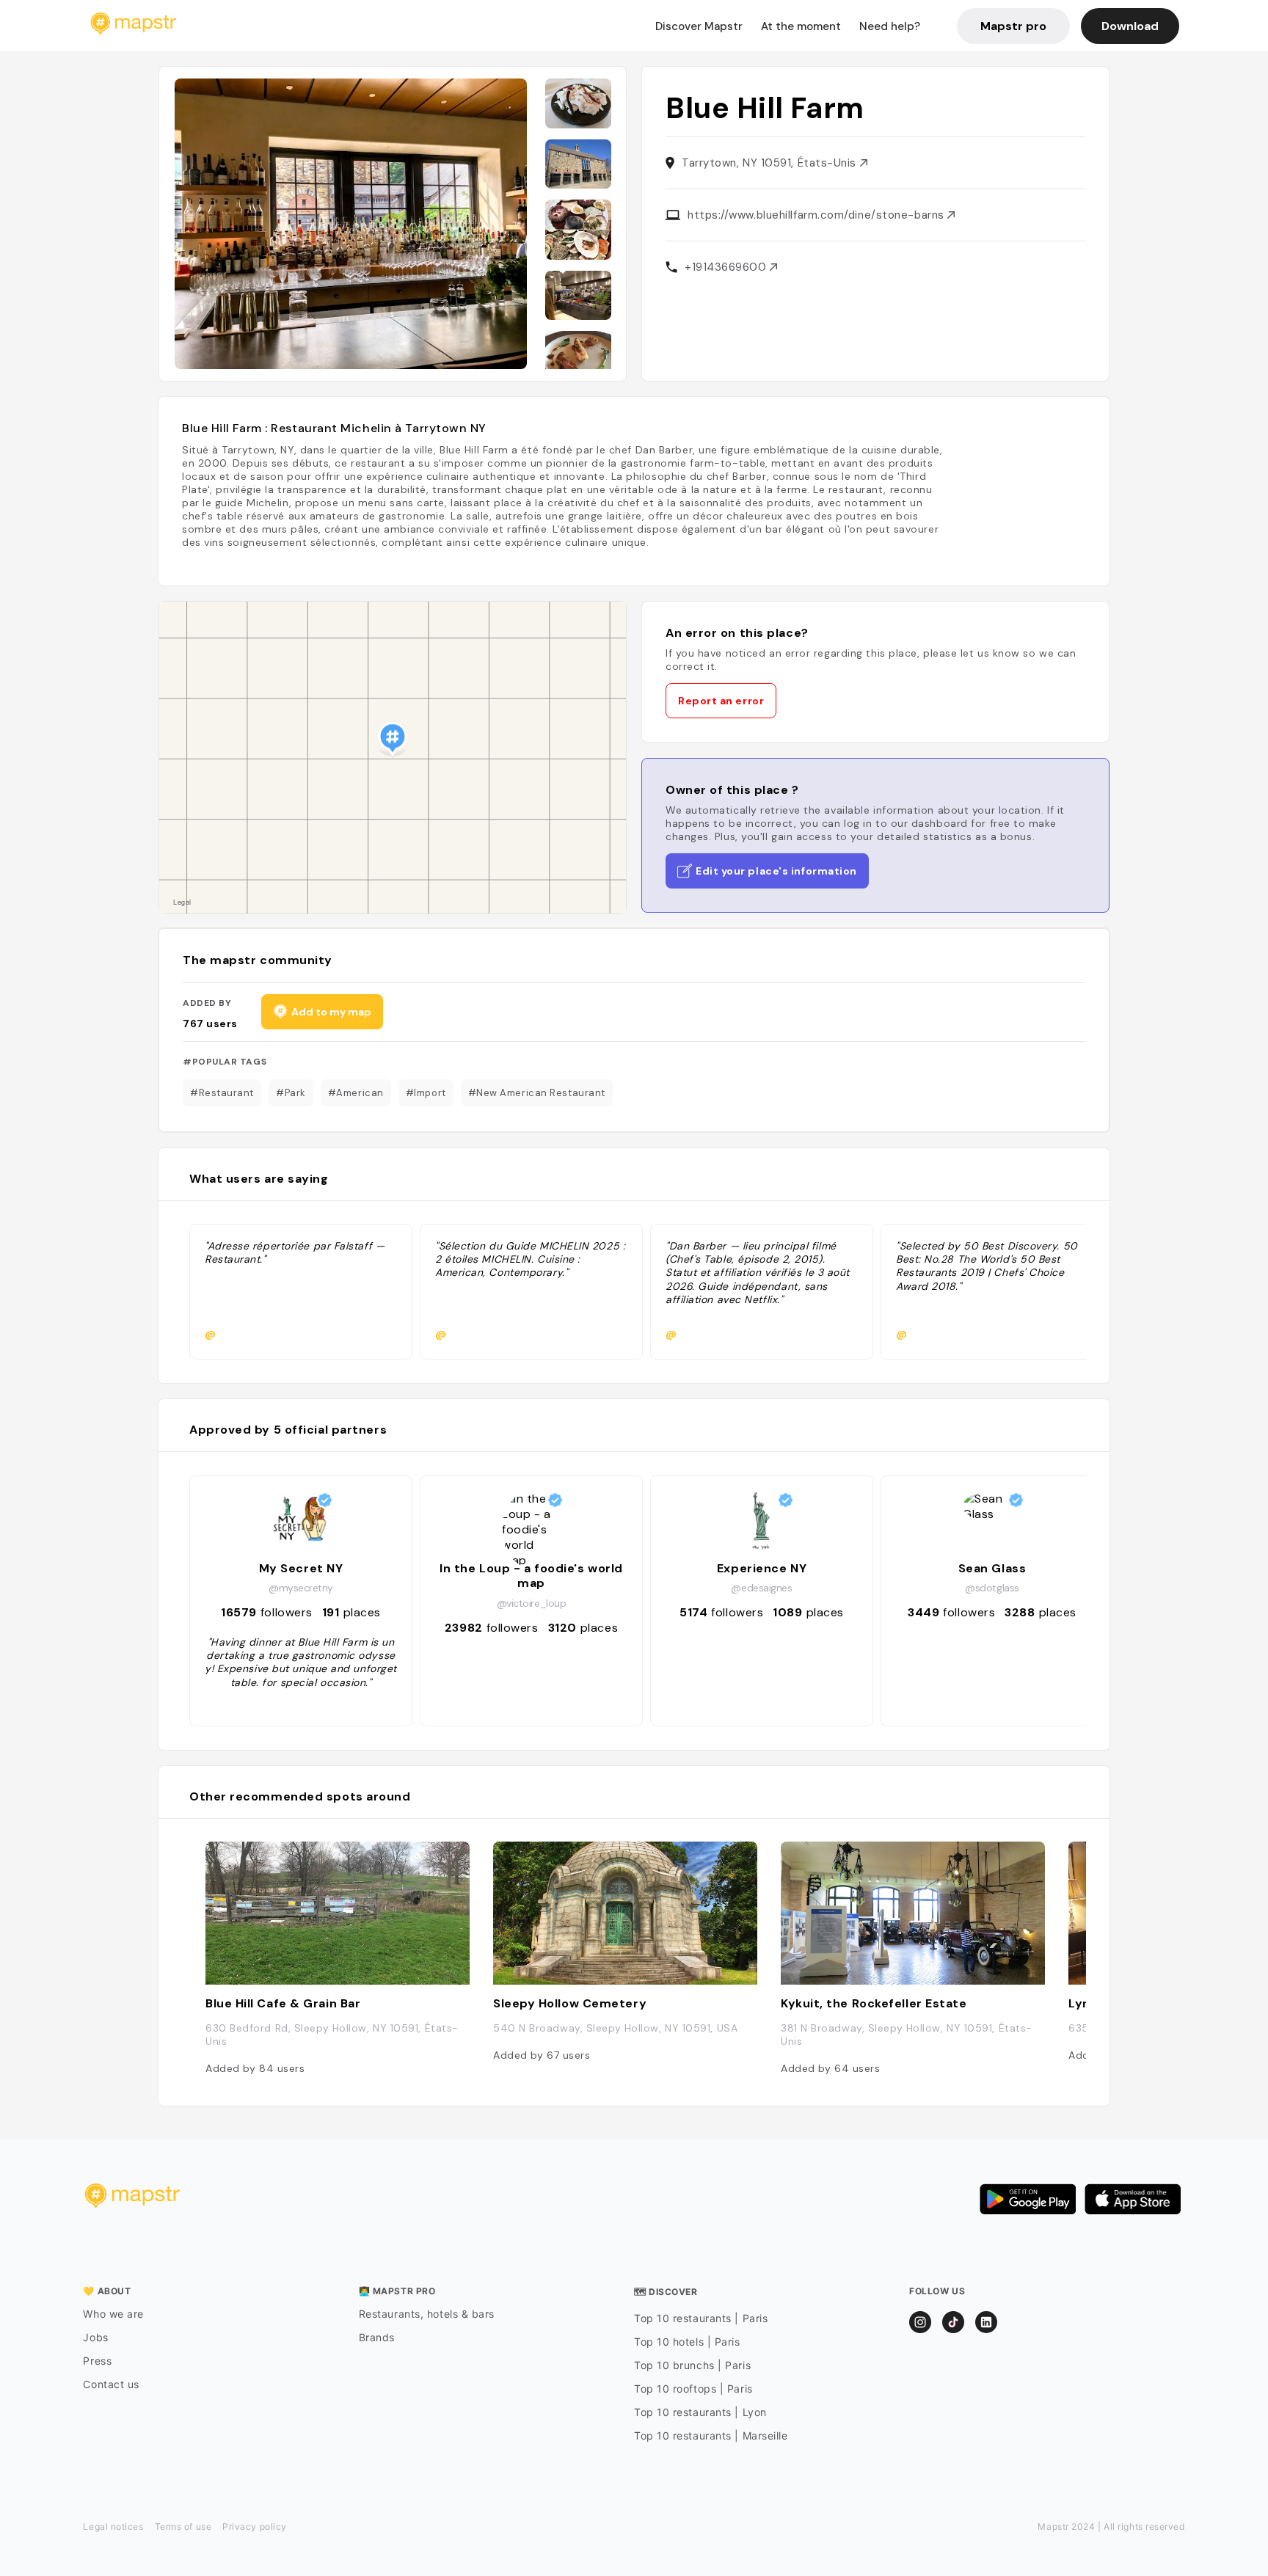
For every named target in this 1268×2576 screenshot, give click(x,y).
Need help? (890, 26)
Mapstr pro (1013, 26)
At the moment (801, 26)
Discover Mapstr (699, 26)
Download (1130, 26)
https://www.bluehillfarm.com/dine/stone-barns (817, 215)
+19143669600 (727, 267)
